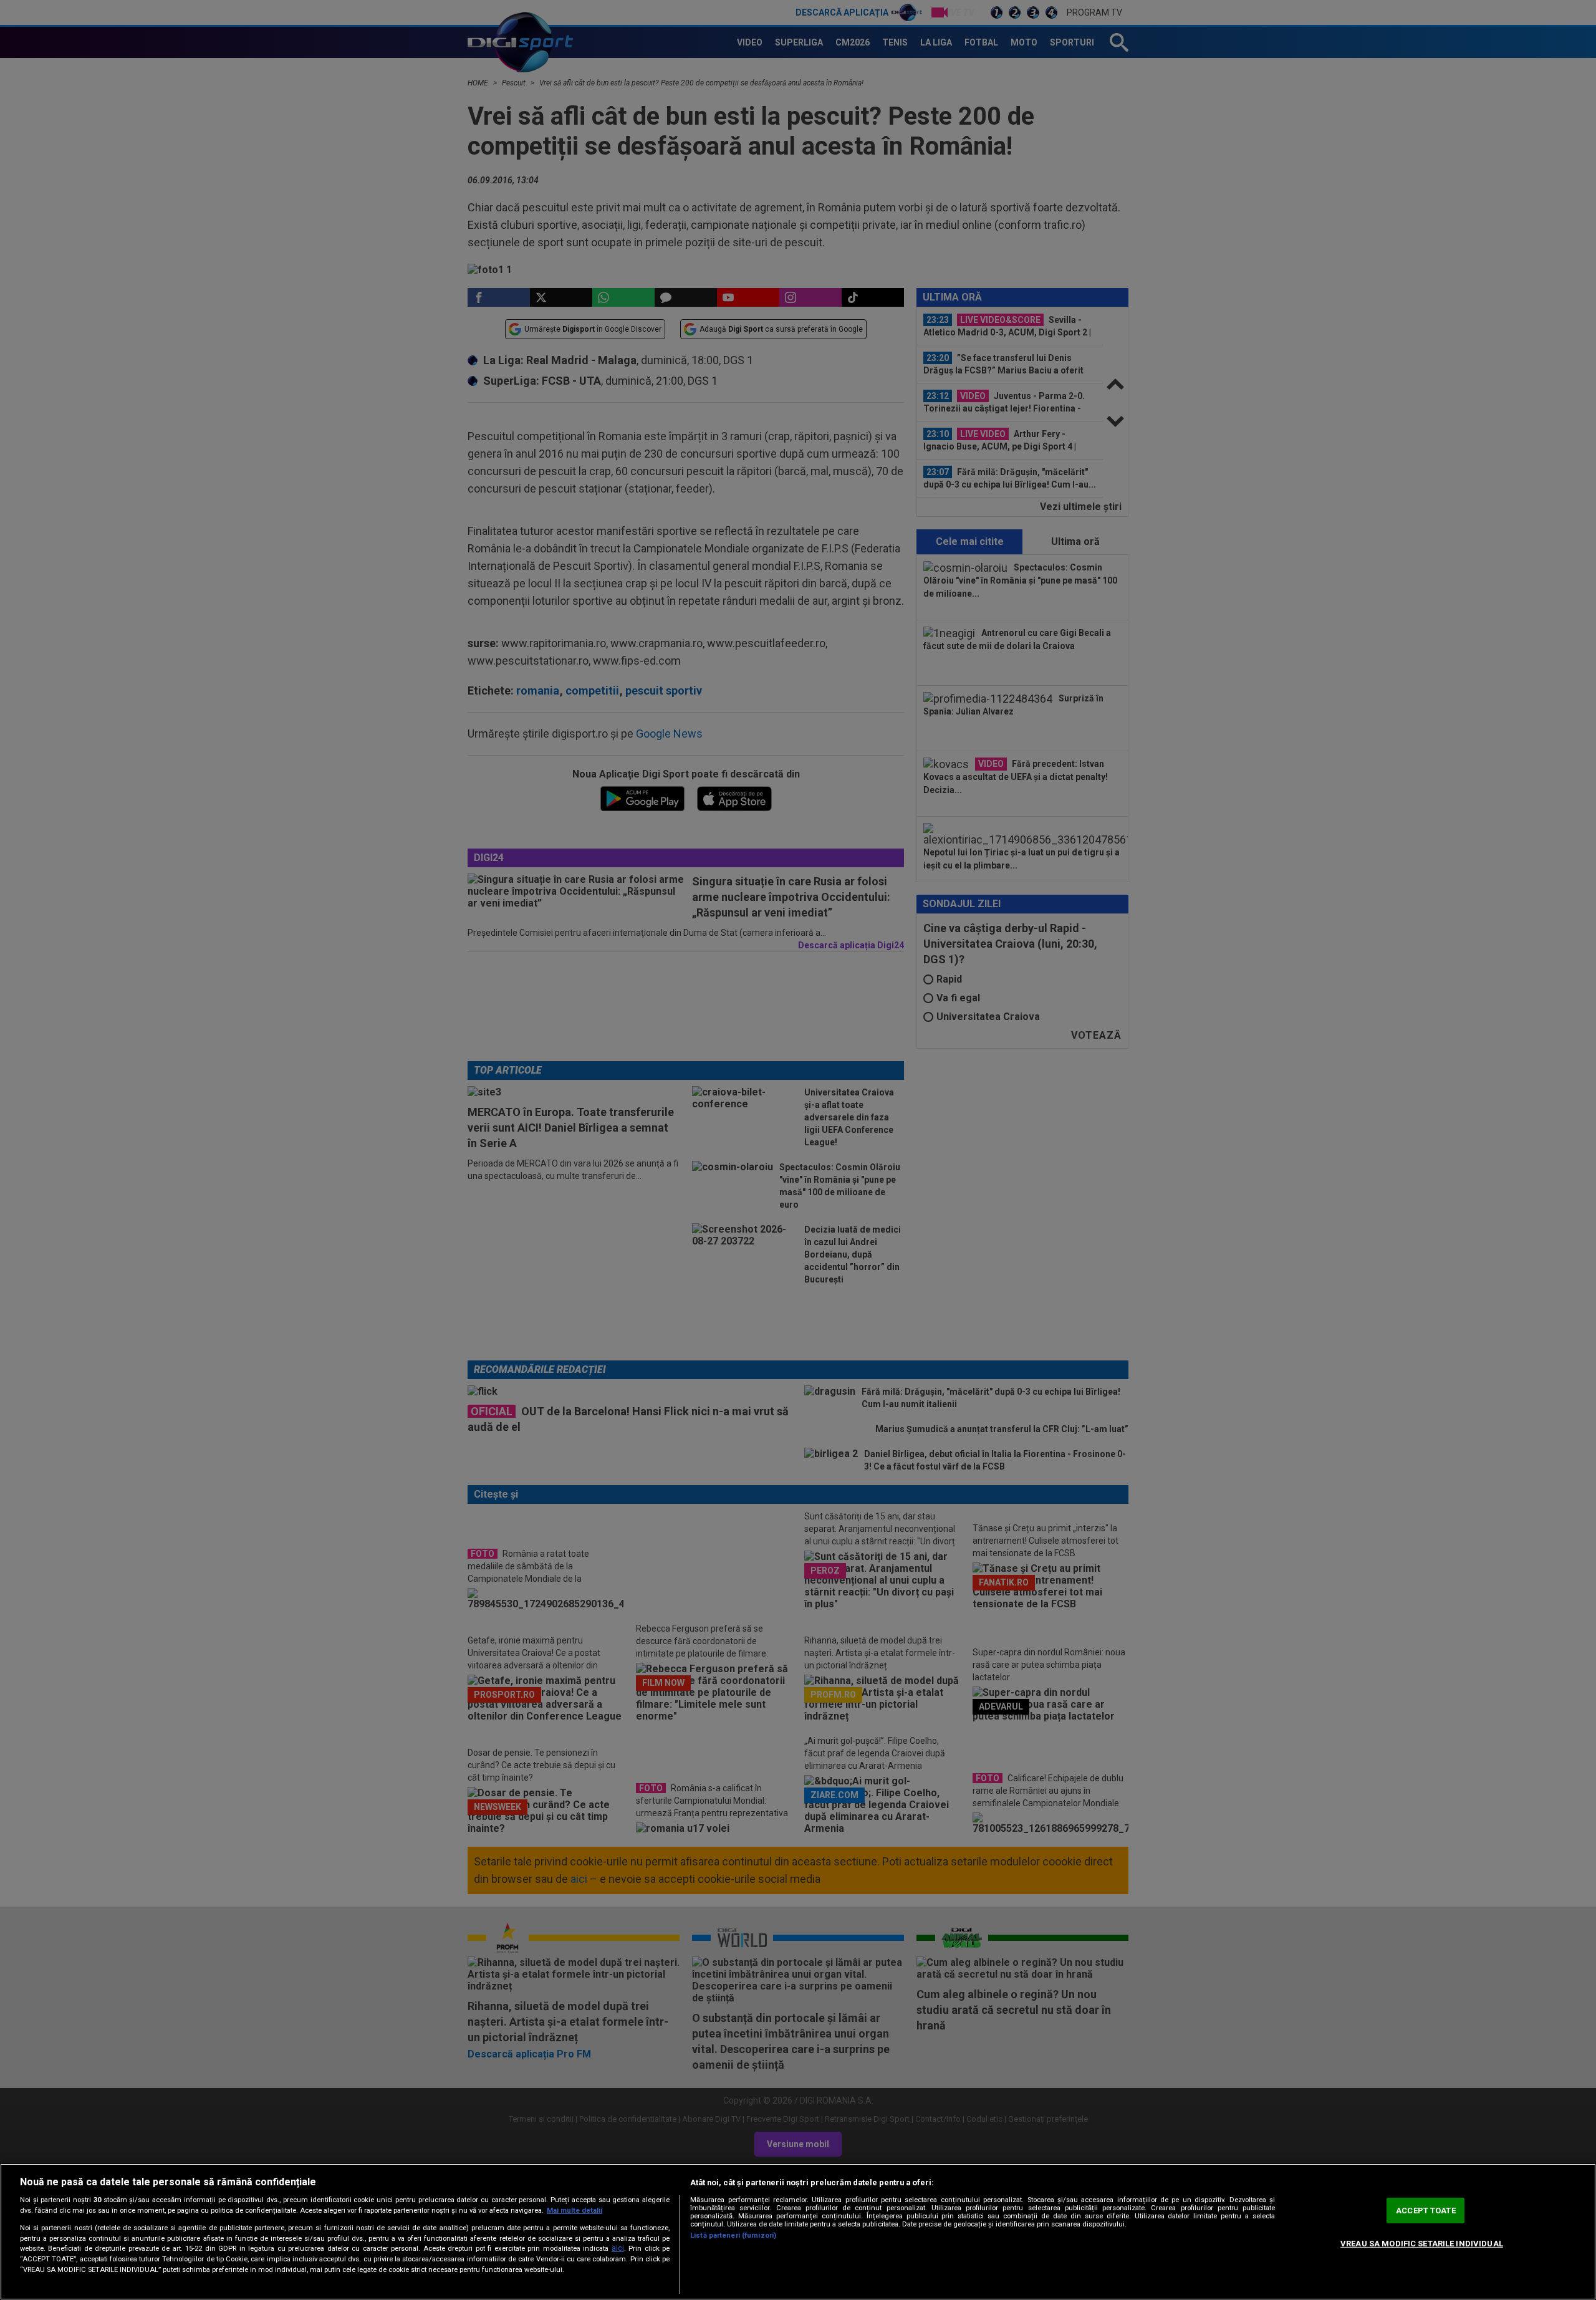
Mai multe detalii (574, 2211)
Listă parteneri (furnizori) (733, 2235)
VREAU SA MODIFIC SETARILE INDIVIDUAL (1422, 2244)
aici (618, 2248)
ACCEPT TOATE (1426, 2211)
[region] (798, 2232)
